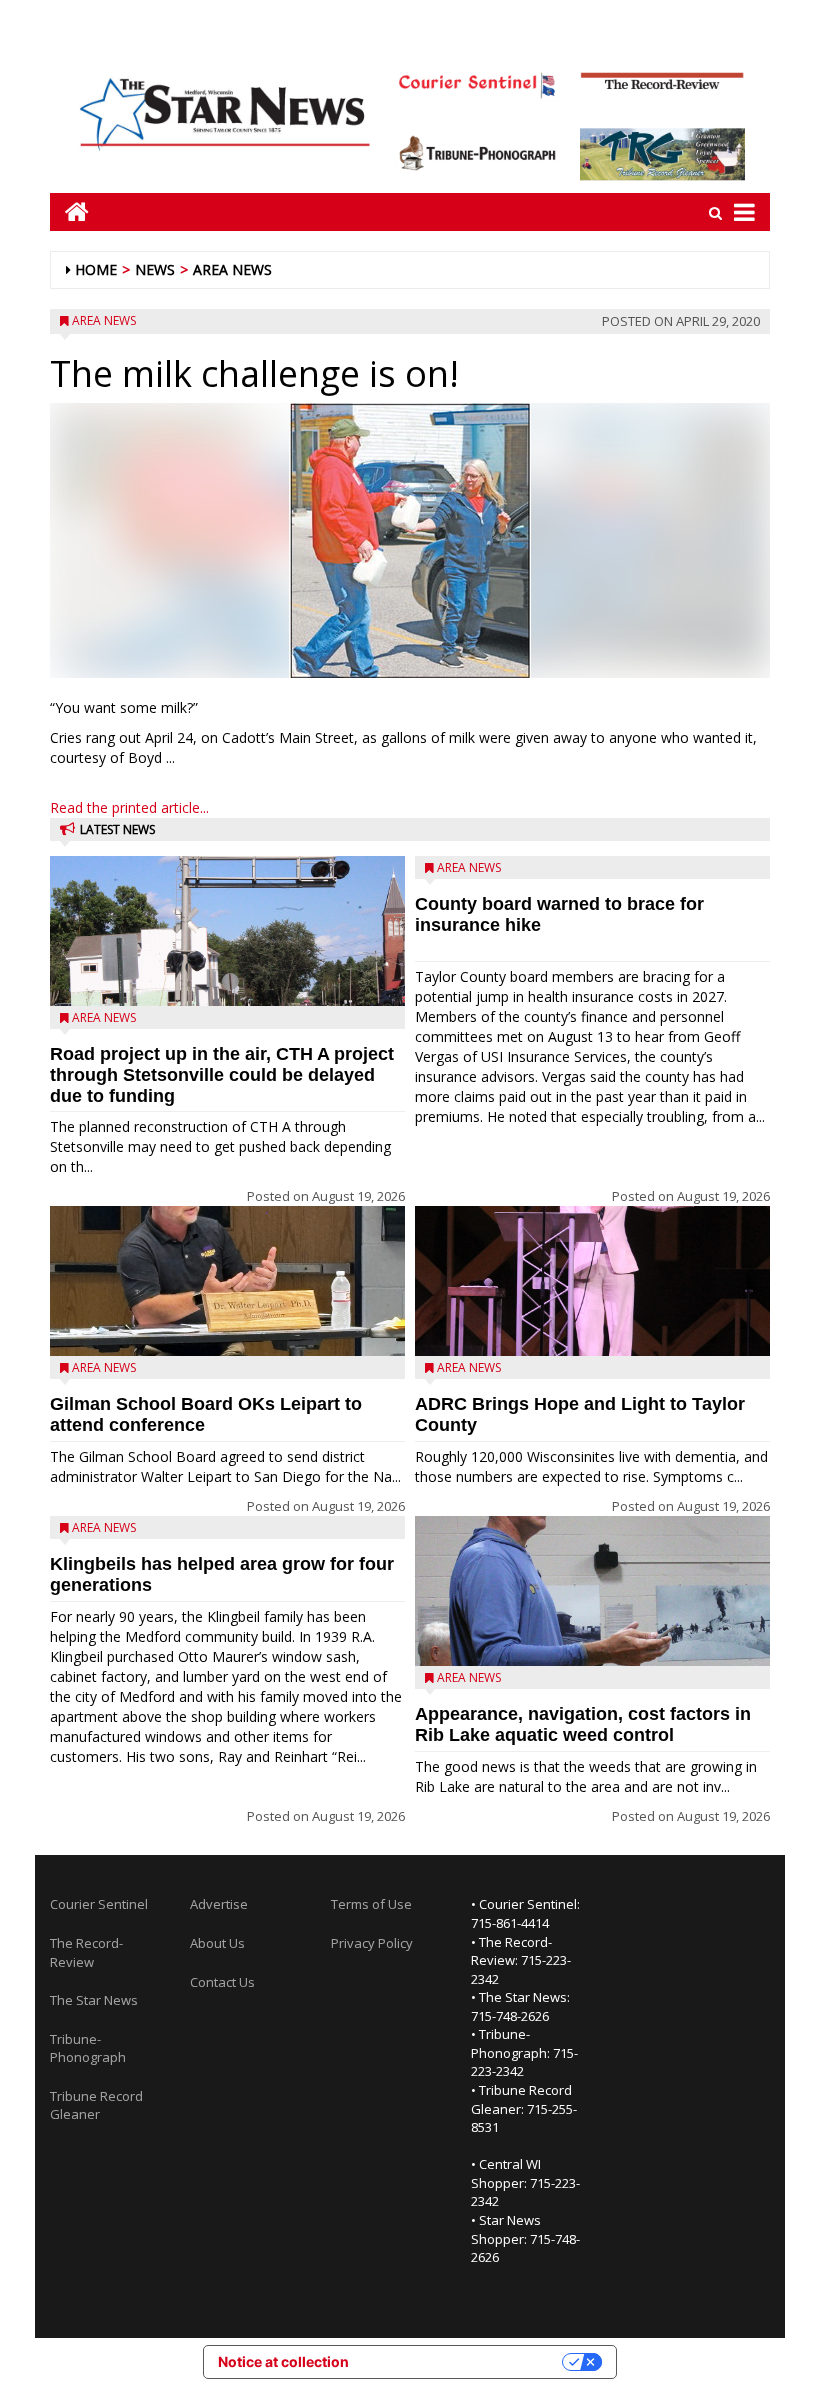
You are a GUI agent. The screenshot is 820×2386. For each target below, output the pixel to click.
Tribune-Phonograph (88, 2048)
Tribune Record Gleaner (96, 2105)
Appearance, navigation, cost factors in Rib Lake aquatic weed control (583, 1724)
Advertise (219, 1904)
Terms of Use (371, 1904)
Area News (232, 269)
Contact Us (222, 1982)
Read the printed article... (129, 807)
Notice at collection (283, 2361)
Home (96, 269)
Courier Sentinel (99, 1904)
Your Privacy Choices (464, 2361)
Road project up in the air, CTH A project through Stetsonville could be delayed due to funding (222, 1075)
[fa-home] (69, 211)
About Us (217, 1943)
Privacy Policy (372, 1943)
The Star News (94, 2000)
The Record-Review (86, 1952)
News (155, 269)
